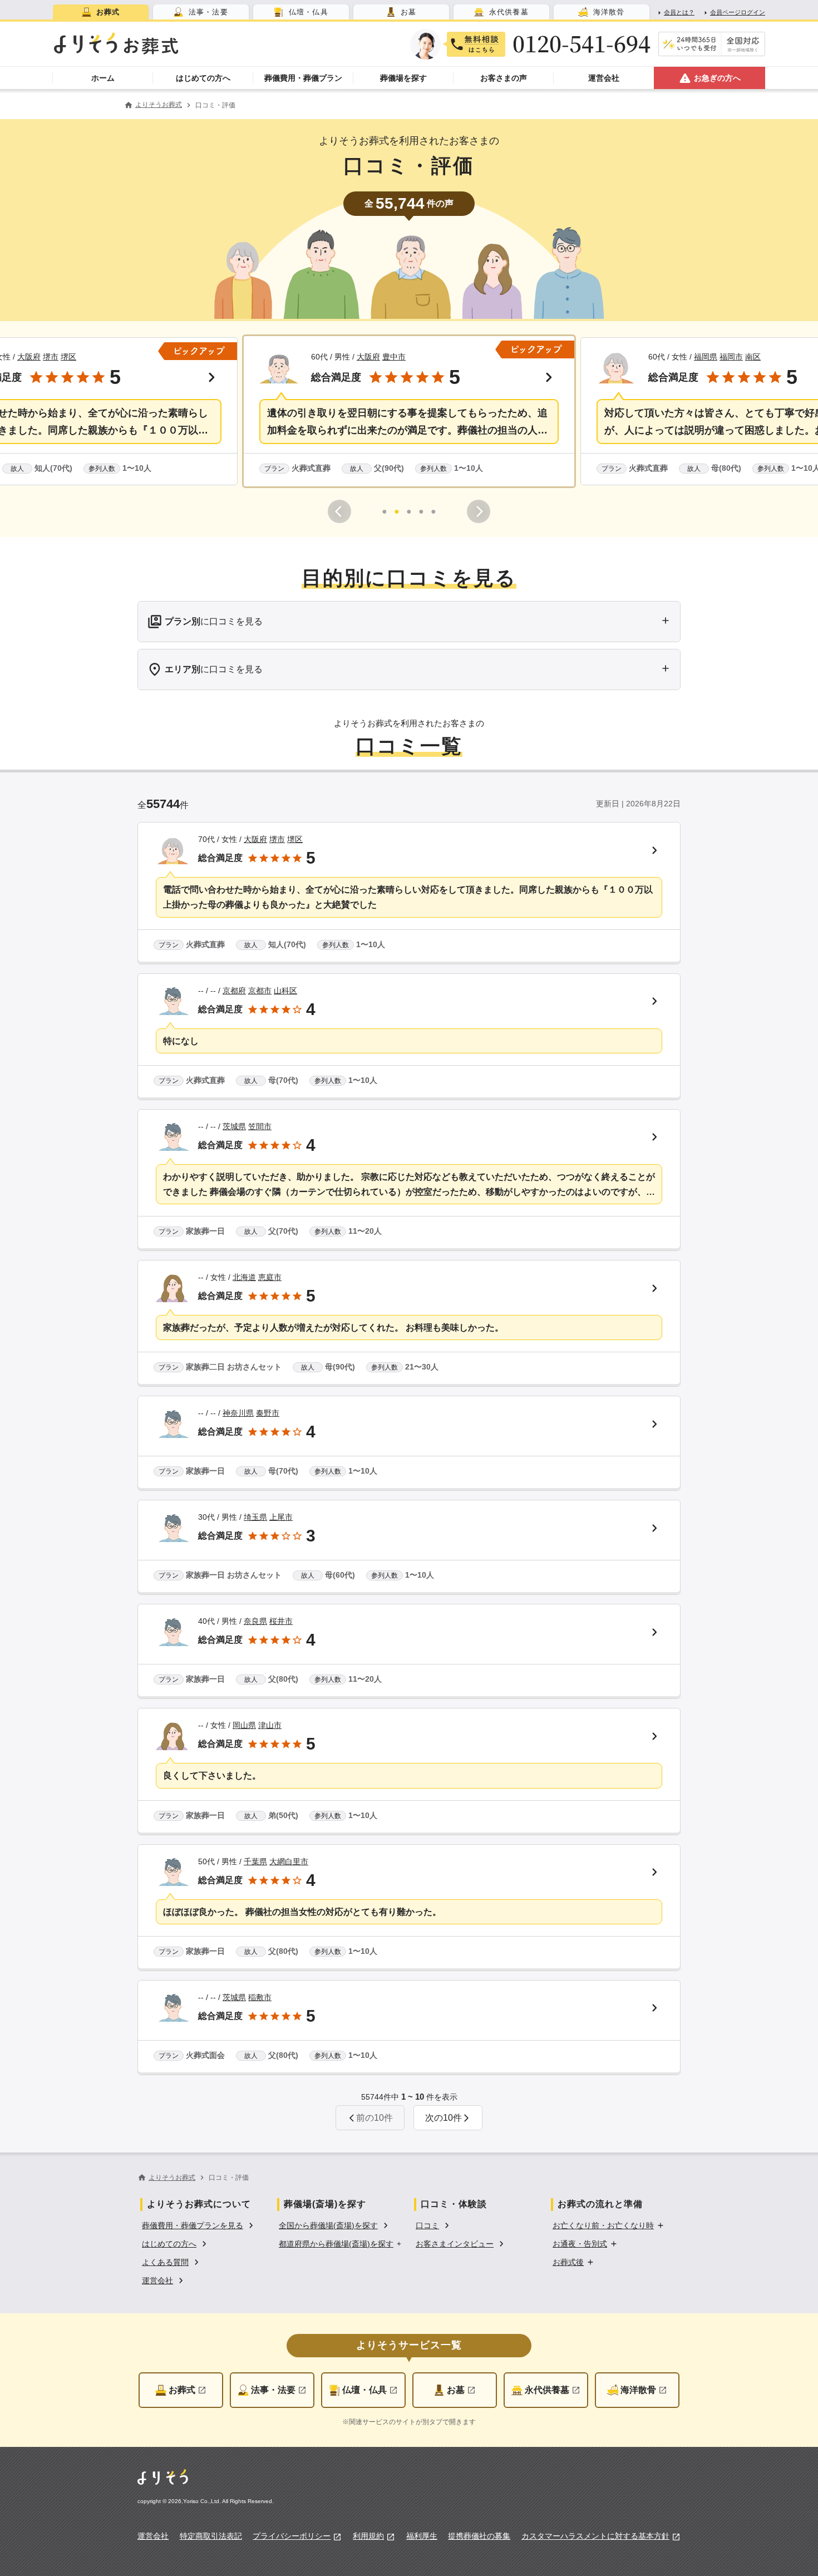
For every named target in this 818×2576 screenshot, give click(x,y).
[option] (199, 2225)
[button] (409, 411)
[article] (409, 893)
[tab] (101, 12)
